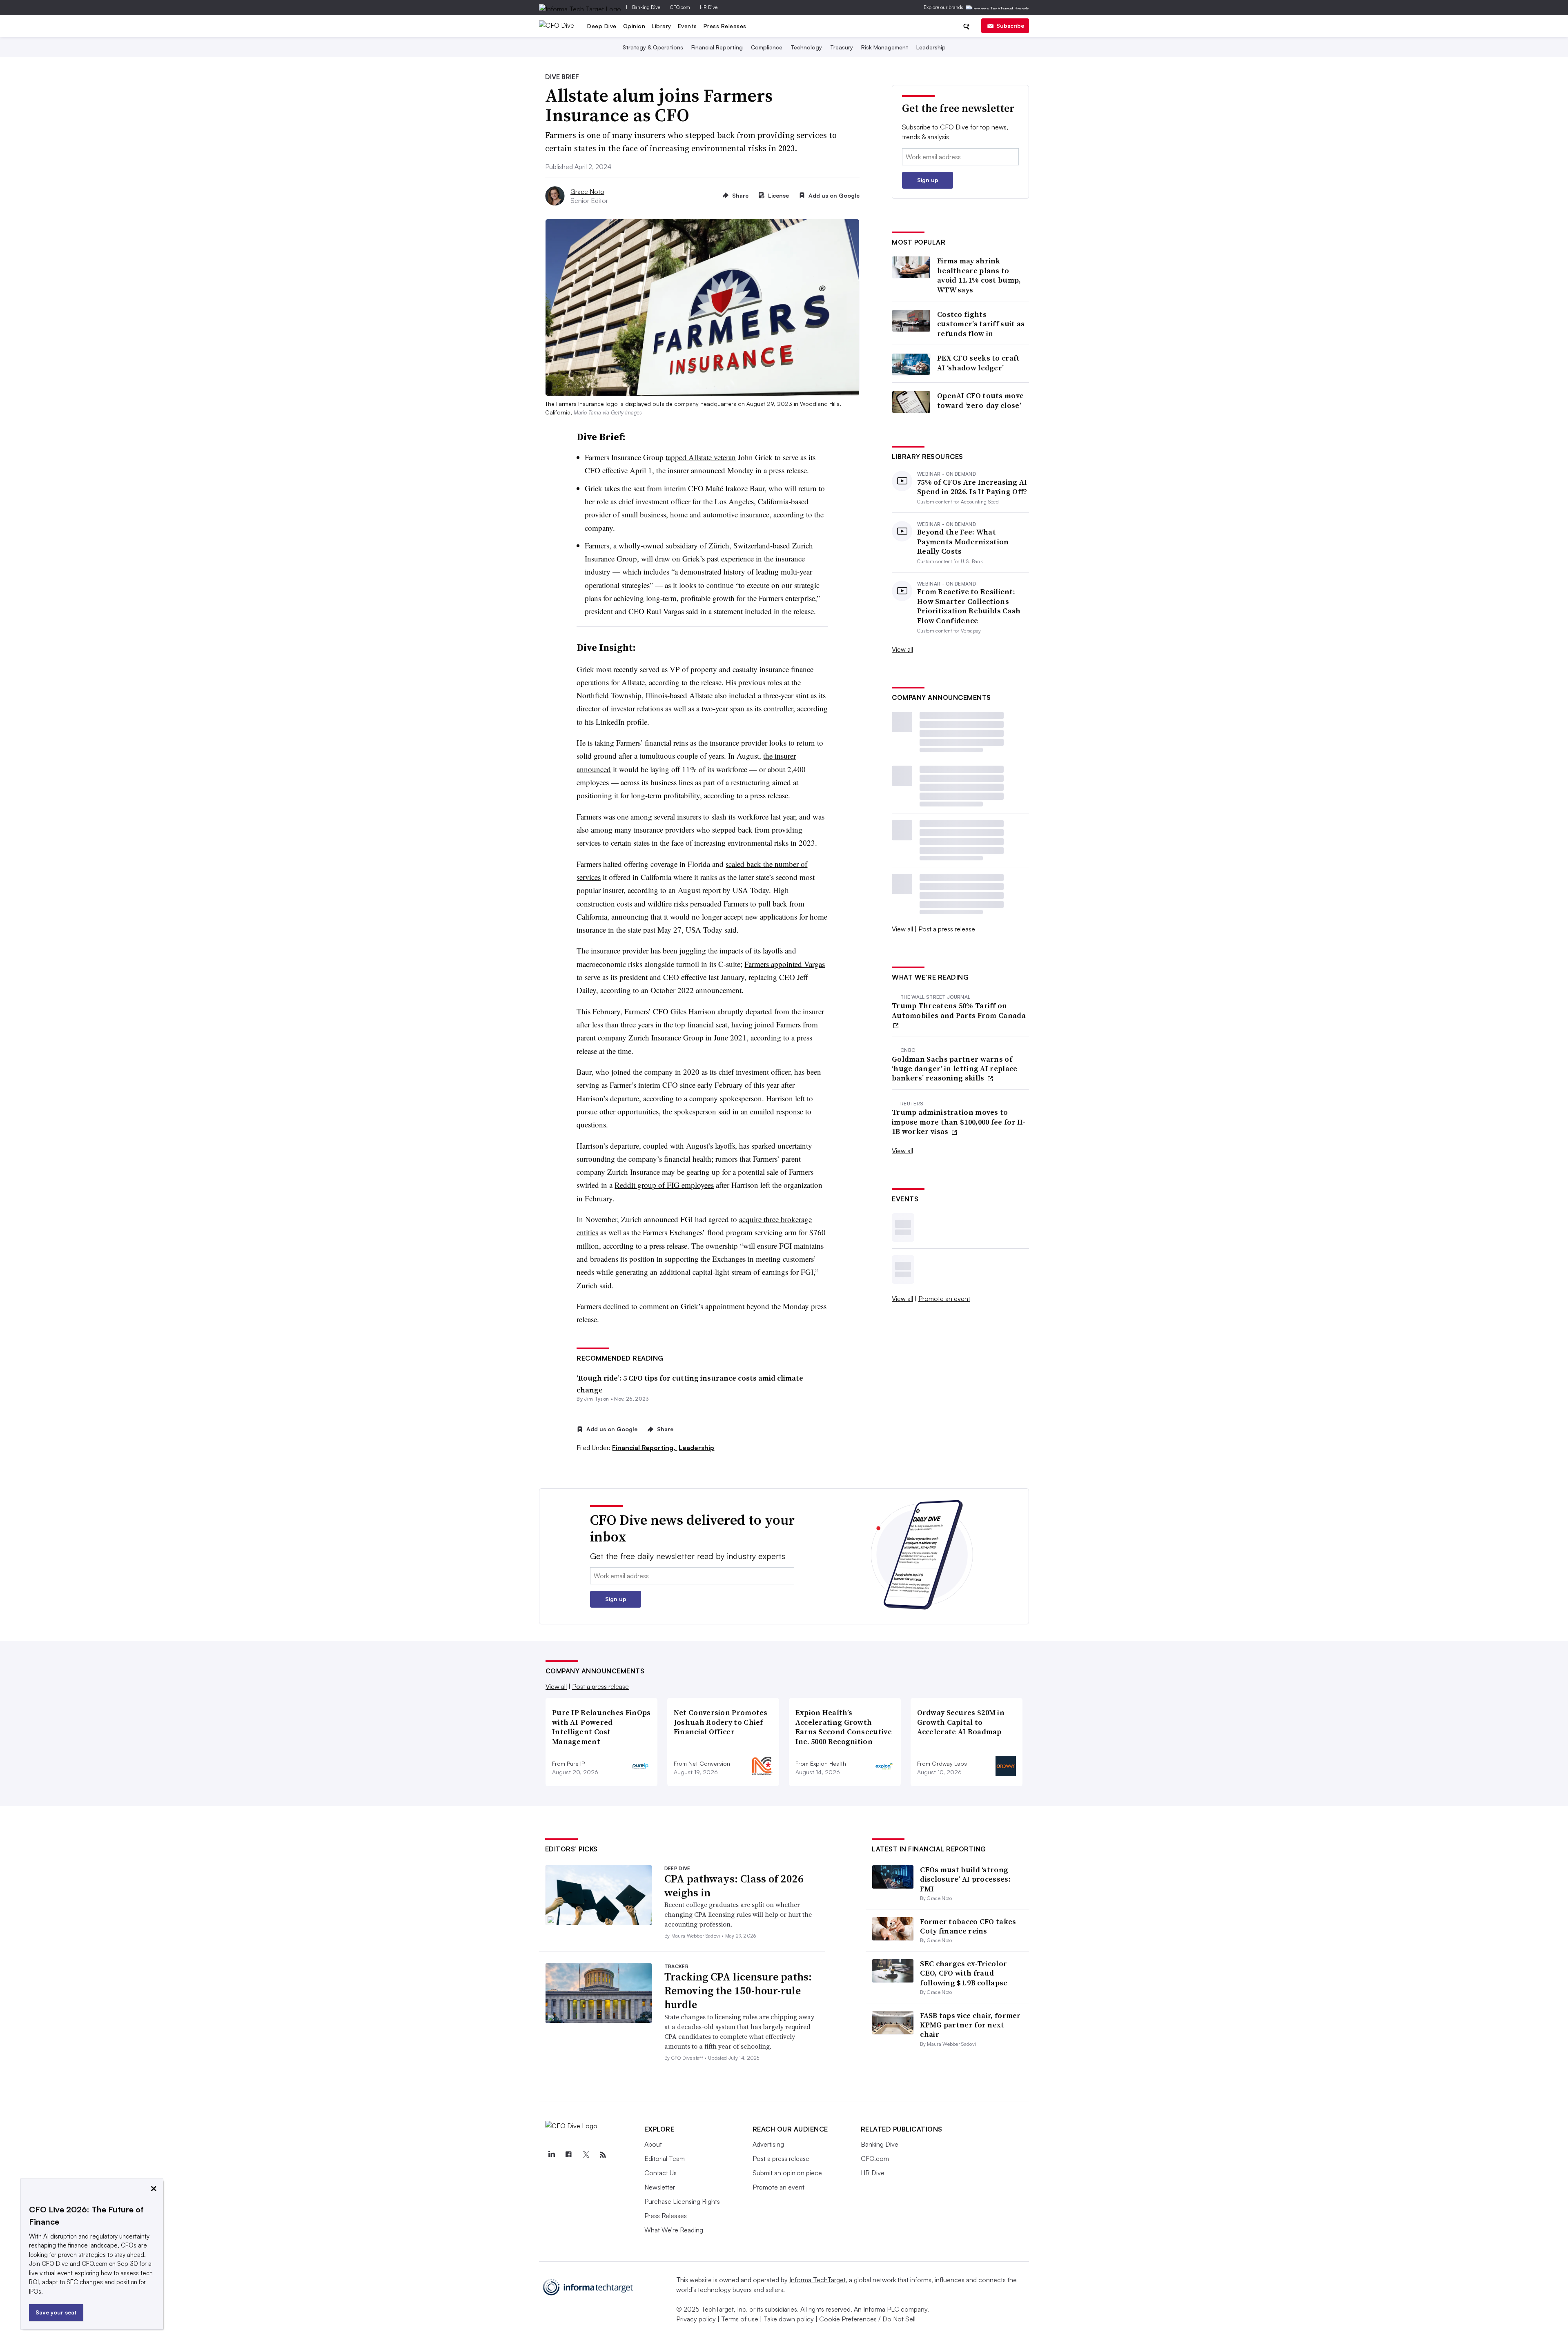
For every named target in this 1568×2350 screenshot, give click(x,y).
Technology (806, 47)
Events (687, 26)
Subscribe (1010, 26)
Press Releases (725, 26)
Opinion (634, 26)
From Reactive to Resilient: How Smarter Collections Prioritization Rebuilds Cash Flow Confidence (969, 606)
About (653, 2144)
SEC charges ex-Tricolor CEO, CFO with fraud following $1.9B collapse (964, 1973)
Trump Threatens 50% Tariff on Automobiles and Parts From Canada (959, 1010)
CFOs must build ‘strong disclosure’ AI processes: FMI (965, 1879)
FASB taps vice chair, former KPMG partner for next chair (970, 2025)
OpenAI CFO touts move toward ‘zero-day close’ (980, 400)
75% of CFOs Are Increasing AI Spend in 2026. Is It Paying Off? (972, 487)
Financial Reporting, (645, 1448)
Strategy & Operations (653, 47)
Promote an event (944, 1299)
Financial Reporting (717, 47)
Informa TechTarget (817, 2280)
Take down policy (789, 2319)
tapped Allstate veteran (701, 457)
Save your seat (56, 2312)
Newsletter (660, 2187)
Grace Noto (587, 192)
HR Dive (709, 7)
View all (902, 649)
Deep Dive (602, 26)
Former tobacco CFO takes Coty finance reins (968, 1926)
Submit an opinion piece (787, 2173)
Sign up (928, 180)
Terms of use (740, 2319)
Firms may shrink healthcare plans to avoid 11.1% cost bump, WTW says (979, 275)
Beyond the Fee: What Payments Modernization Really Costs (963, 541)
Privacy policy (696, 2319)
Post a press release (947, 929)
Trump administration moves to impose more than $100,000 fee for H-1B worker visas (959, 1122)
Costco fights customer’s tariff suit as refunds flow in (981, 324)
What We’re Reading (674, 2230)
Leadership (931, 47)
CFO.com (680, 7)
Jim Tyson (596, 1399)
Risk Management (885, 47)
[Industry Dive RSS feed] (603, 2155)
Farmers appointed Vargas (785, 964)
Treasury (842, 47)
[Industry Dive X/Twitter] (586, 2155)
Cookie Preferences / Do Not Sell (867, 2319)
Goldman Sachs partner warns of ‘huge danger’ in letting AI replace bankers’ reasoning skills (955, 1069)
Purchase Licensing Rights (682, 2201)
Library (661, 26)
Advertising (768, 2144)
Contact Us (660, 2173)
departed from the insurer (785, 1011)
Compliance (767, 47)
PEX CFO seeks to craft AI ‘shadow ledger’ (979, 363)
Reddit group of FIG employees (664, 1185)
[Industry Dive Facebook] (569, 2155)
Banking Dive (646, 7)
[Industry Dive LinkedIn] (552, 2155)
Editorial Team (665, 2158)
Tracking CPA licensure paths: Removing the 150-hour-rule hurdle (738, 1991)
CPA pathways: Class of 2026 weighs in (734, 1886)
